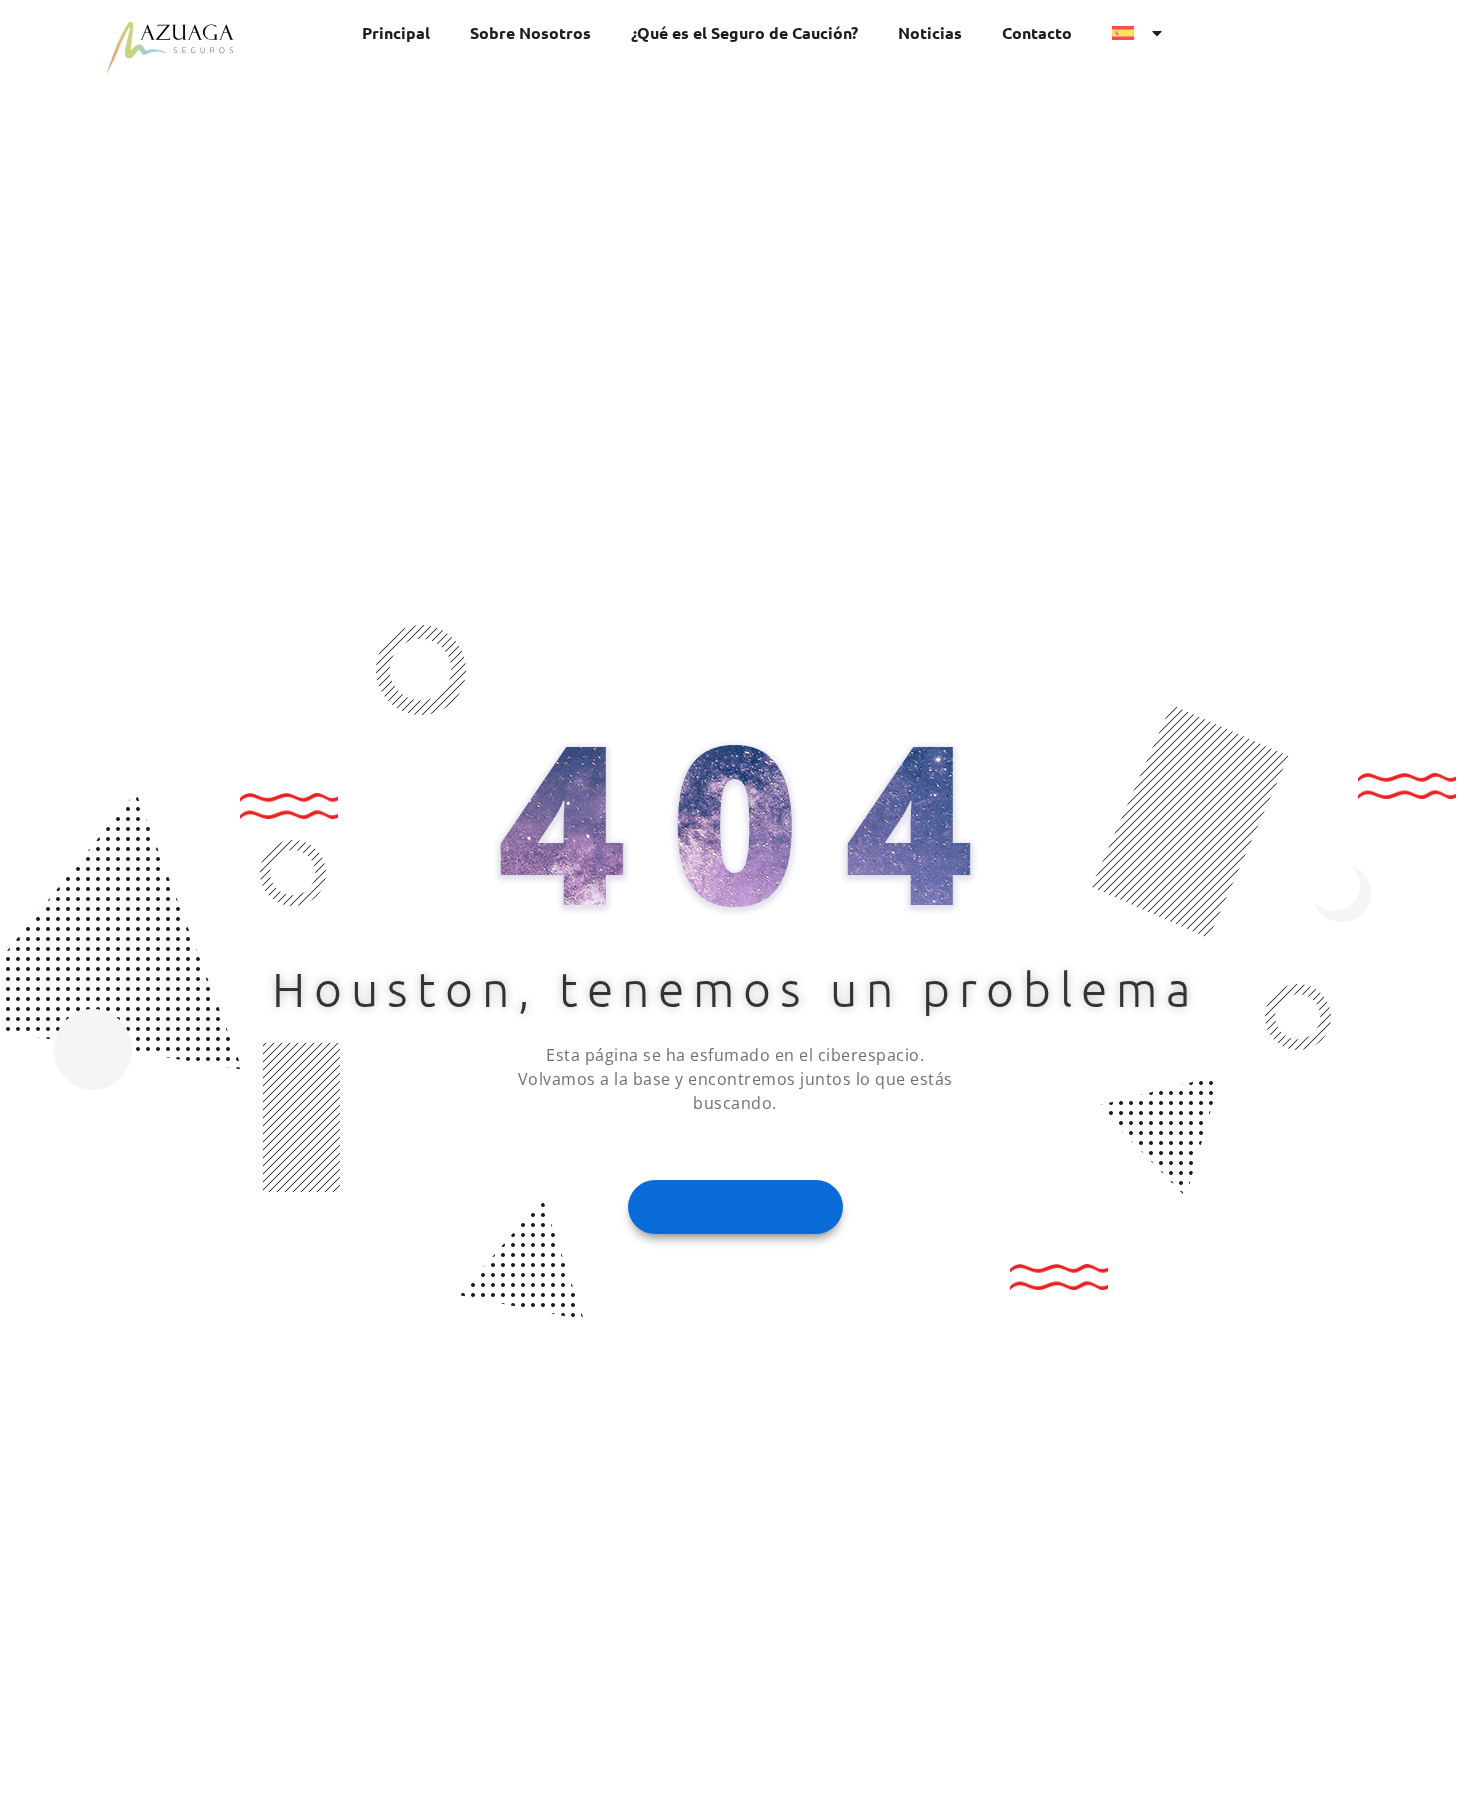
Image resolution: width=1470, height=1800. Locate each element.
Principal (396, 32)
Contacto (1037, 32)
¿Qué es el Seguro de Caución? (744, 32)
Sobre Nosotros (530, 32)
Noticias (930, 32)
